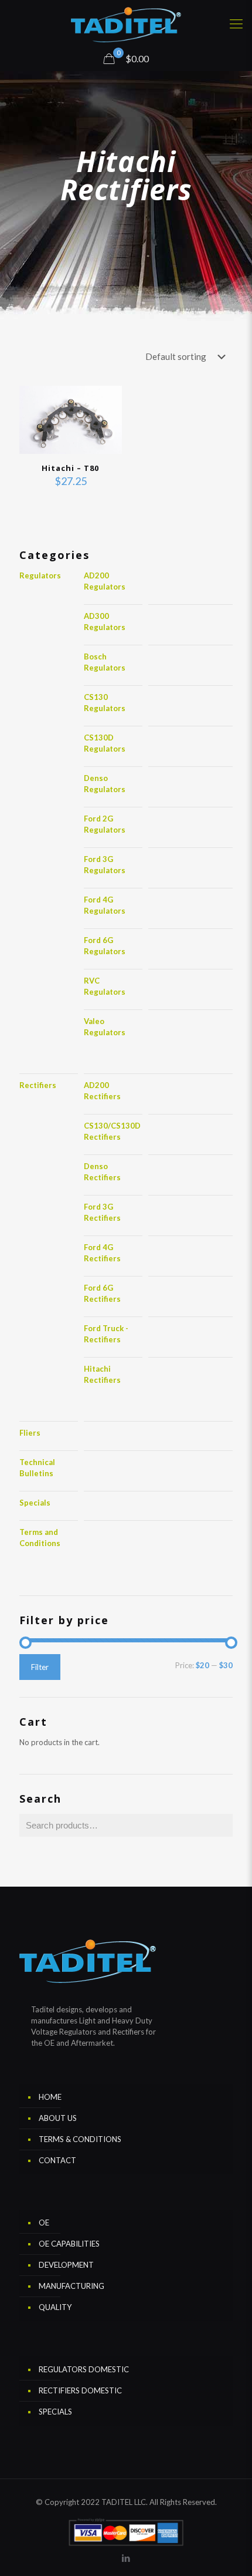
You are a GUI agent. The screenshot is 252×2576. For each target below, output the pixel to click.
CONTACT (57, 2160)
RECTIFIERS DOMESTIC (80, 2390)
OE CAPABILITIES (69, 2244)
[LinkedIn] (126, 2558)
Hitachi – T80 (70, 468)
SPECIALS (55, 2412)
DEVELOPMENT (66, 2265)
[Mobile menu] (236, 23)
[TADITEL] (126, 23)
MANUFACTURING (71, 2286)
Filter (40, 1667)
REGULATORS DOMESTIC (84, 2369)
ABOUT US (58, 2118)
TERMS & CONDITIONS (80, 2139)
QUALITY (55, 2307)
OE (44, 2223)
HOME (50, 2097)
